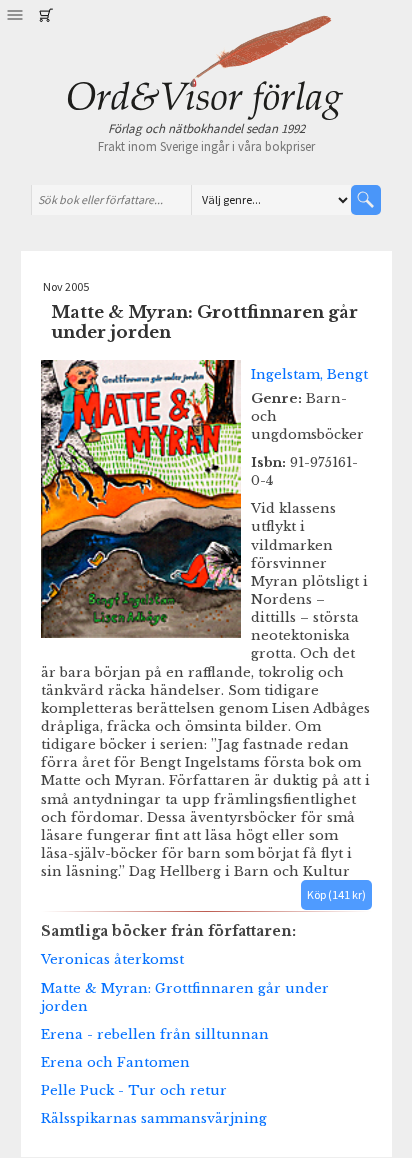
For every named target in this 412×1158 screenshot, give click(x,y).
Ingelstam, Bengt (309, 374)
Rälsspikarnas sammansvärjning (154, 1118)
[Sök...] (366, 200)
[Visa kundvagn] (45, 15)
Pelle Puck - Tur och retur (134, 1090)
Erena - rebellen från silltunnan (155, 1034)
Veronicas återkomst (112, 959)
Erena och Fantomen (115, 1062)
